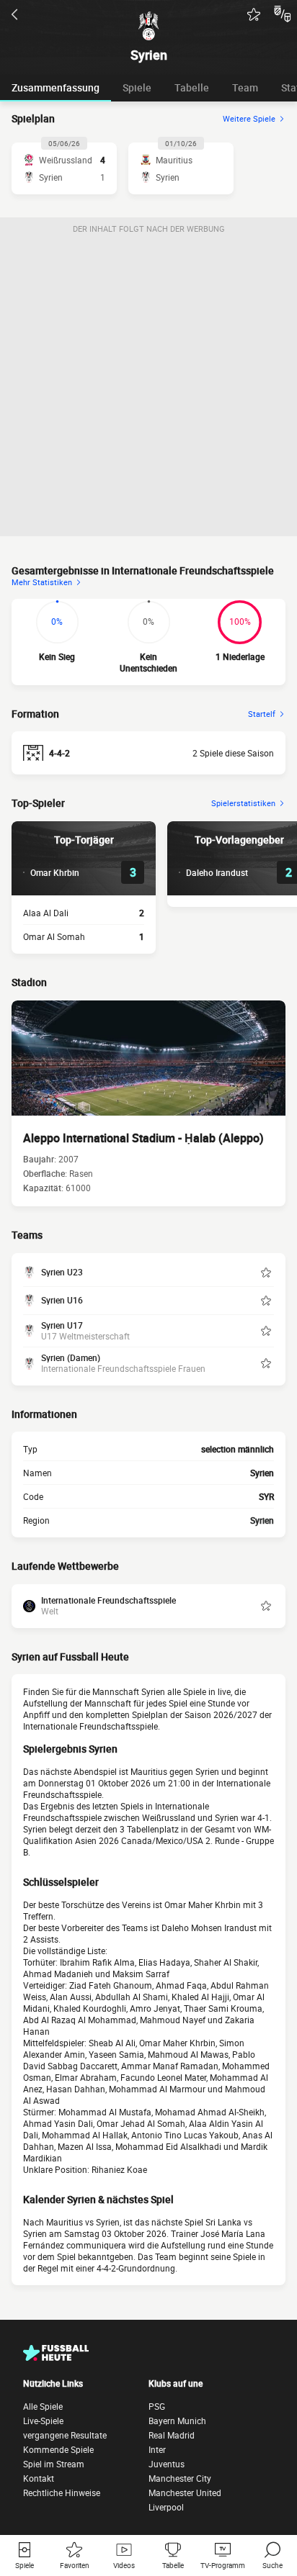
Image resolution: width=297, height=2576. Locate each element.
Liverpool (166, 2507)
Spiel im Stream (54, 2464)
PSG (157, 2406)
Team (245, 87)
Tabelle (192, 87)
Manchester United (185, 2493)
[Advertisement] (148, 388)
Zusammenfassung (56, 87)
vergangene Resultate (65, 2435)
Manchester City (180, 2478)
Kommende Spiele (58, 2449)
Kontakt (39, 2478)
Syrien (262, 1520)
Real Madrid (172, 2435)
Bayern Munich (177, 2421)
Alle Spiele (43, 2406)
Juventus (167, 2464)
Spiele (137, 87)
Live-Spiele (43, 2421)
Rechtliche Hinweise (62, 2493)
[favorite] (254, 14)
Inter (157, 2449)
